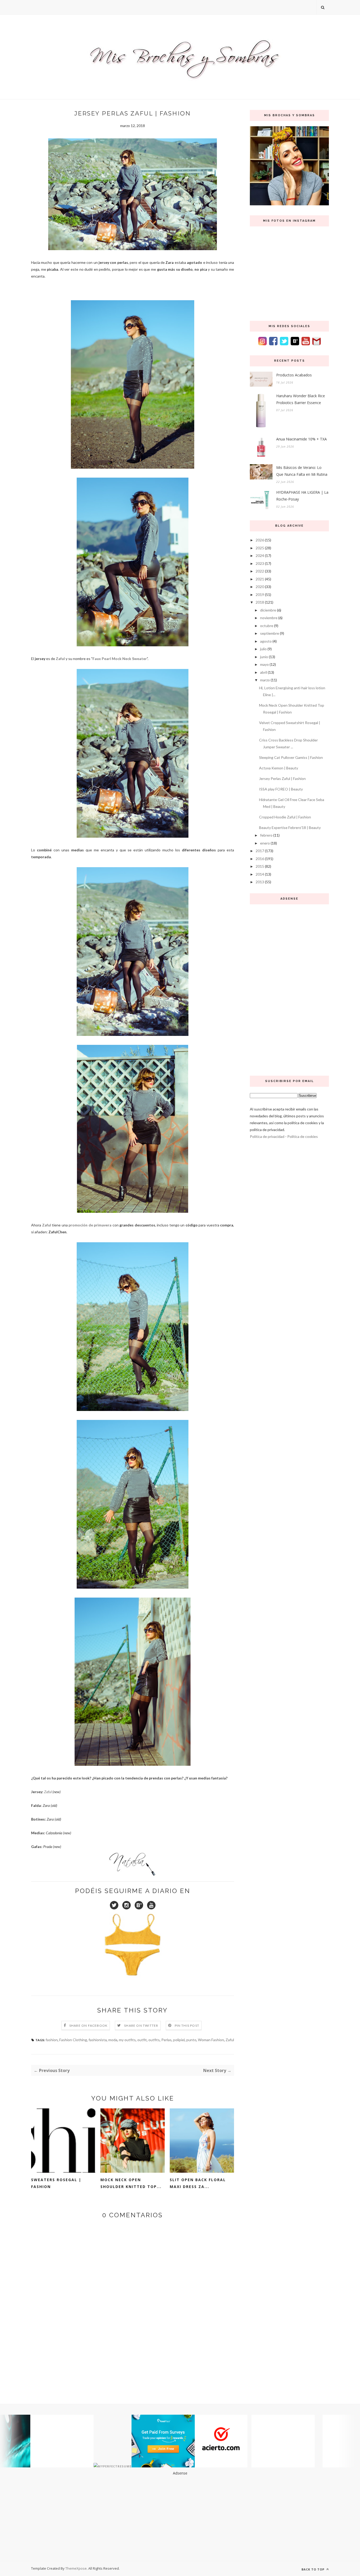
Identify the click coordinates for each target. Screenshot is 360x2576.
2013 (260, 882)
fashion (52, 2040)
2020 (260, 587)
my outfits (127, 2040)
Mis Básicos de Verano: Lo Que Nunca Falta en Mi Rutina (302, 471)
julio (263, 649)
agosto (266, 641)
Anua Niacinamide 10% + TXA (301, 439)
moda (113, 2040)
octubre (267, 626)
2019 (260, 595)
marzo (265, 680)
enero (265, 843)
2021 (260, 579)
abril (264, 672)
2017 (260, 851)
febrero (266, 835)
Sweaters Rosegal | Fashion (56, 2183)
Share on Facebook (88, 2026)
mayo (264, 664)
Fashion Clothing (73, 2040)
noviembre (269, 618)
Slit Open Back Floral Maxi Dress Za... (198, 2183)
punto (191, 2040)
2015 (260, 866)
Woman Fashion (211, 2040)
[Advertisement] (289, 989)
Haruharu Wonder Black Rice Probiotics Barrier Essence (301, 399)
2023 (260, 563)
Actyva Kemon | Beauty (279, 768)
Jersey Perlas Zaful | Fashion (282, 778)
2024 (260, 556)
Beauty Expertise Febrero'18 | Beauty (290, 828)
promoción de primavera (90, 1225)
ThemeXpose (76, 2568)
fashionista (98, 2040)
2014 (260, 874)
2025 (260, 548)
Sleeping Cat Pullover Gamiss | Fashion (291, 757)
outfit (142, 2040)
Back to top (313, 2569)
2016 (260, 859)
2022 (260, 571)
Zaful (60, 659)
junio (264, 657)
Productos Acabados (294, 375)
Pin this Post (187, 2026)
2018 (260, 602)
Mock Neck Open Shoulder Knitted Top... (131, 2183)
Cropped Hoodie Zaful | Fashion (285, 817)
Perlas (166, 2040)
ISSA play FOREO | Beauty (281, 789)
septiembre (270, 633)
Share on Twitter (141, 2026)
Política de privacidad (267, 1136)
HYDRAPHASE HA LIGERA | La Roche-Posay (302, 496)
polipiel (179, 2040)
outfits (154, 2040)
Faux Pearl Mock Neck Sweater (120, 659)
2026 (260, 540)
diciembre (268, 610)
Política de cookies (303, 1136)
